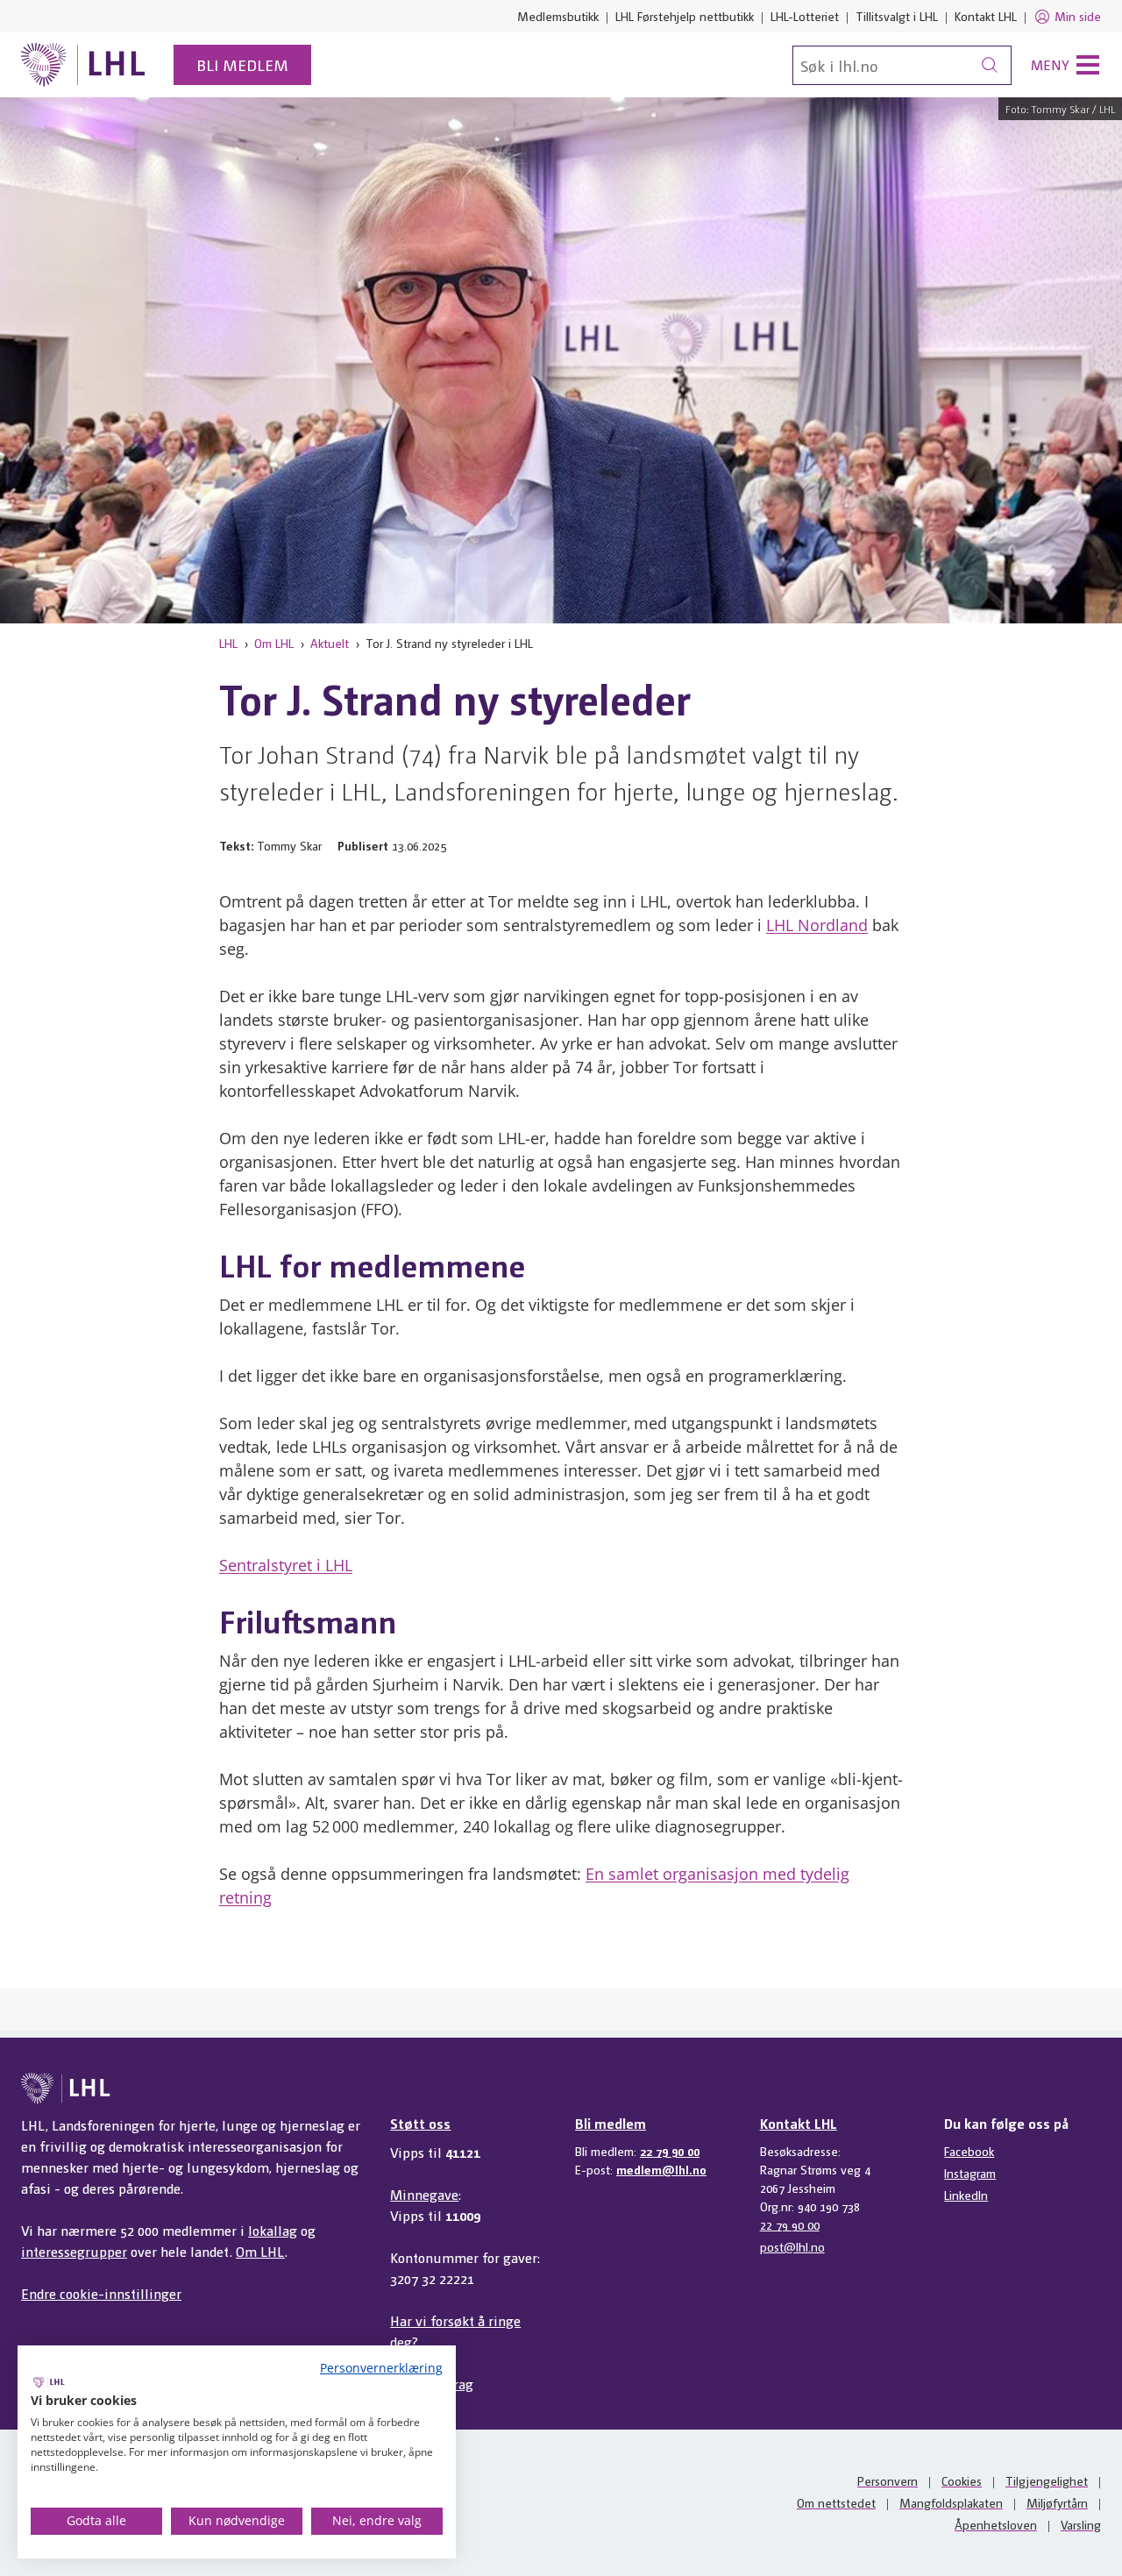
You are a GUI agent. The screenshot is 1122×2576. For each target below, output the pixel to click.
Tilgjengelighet (1047, 2480)
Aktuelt (330, 643)
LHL (228, 643)
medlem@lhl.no (661, 2169)
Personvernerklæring (381, 2368)
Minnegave (424, 2194)
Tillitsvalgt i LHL (897, 16)
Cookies (962, 2480)
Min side (1078, 16)
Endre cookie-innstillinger (101, 2293)
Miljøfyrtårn (1057, 2502)
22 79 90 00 (670, 2151)
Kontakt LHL (986, 16)
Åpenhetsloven (996, 2524)
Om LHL (274, 643)
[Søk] (990, 65)
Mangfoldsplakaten (951, 2502)
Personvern (888, 2480)
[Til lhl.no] (83, 65)
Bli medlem (242, 64)
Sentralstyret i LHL (286, 1565)
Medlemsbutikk (558, 16)
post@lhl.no (792, 2246)
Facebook (969, 2151)
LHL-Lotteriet (805, 16)
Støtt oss (420, 2123)
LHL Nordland (817, 925)
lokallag (273, 2230)
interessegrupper (74, 2251)
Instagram (970, 2173)
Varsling (1081, 2524)
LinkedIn (966, 2195)
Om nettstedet (836, 2502)
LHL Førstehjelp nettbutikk (685, 16)
